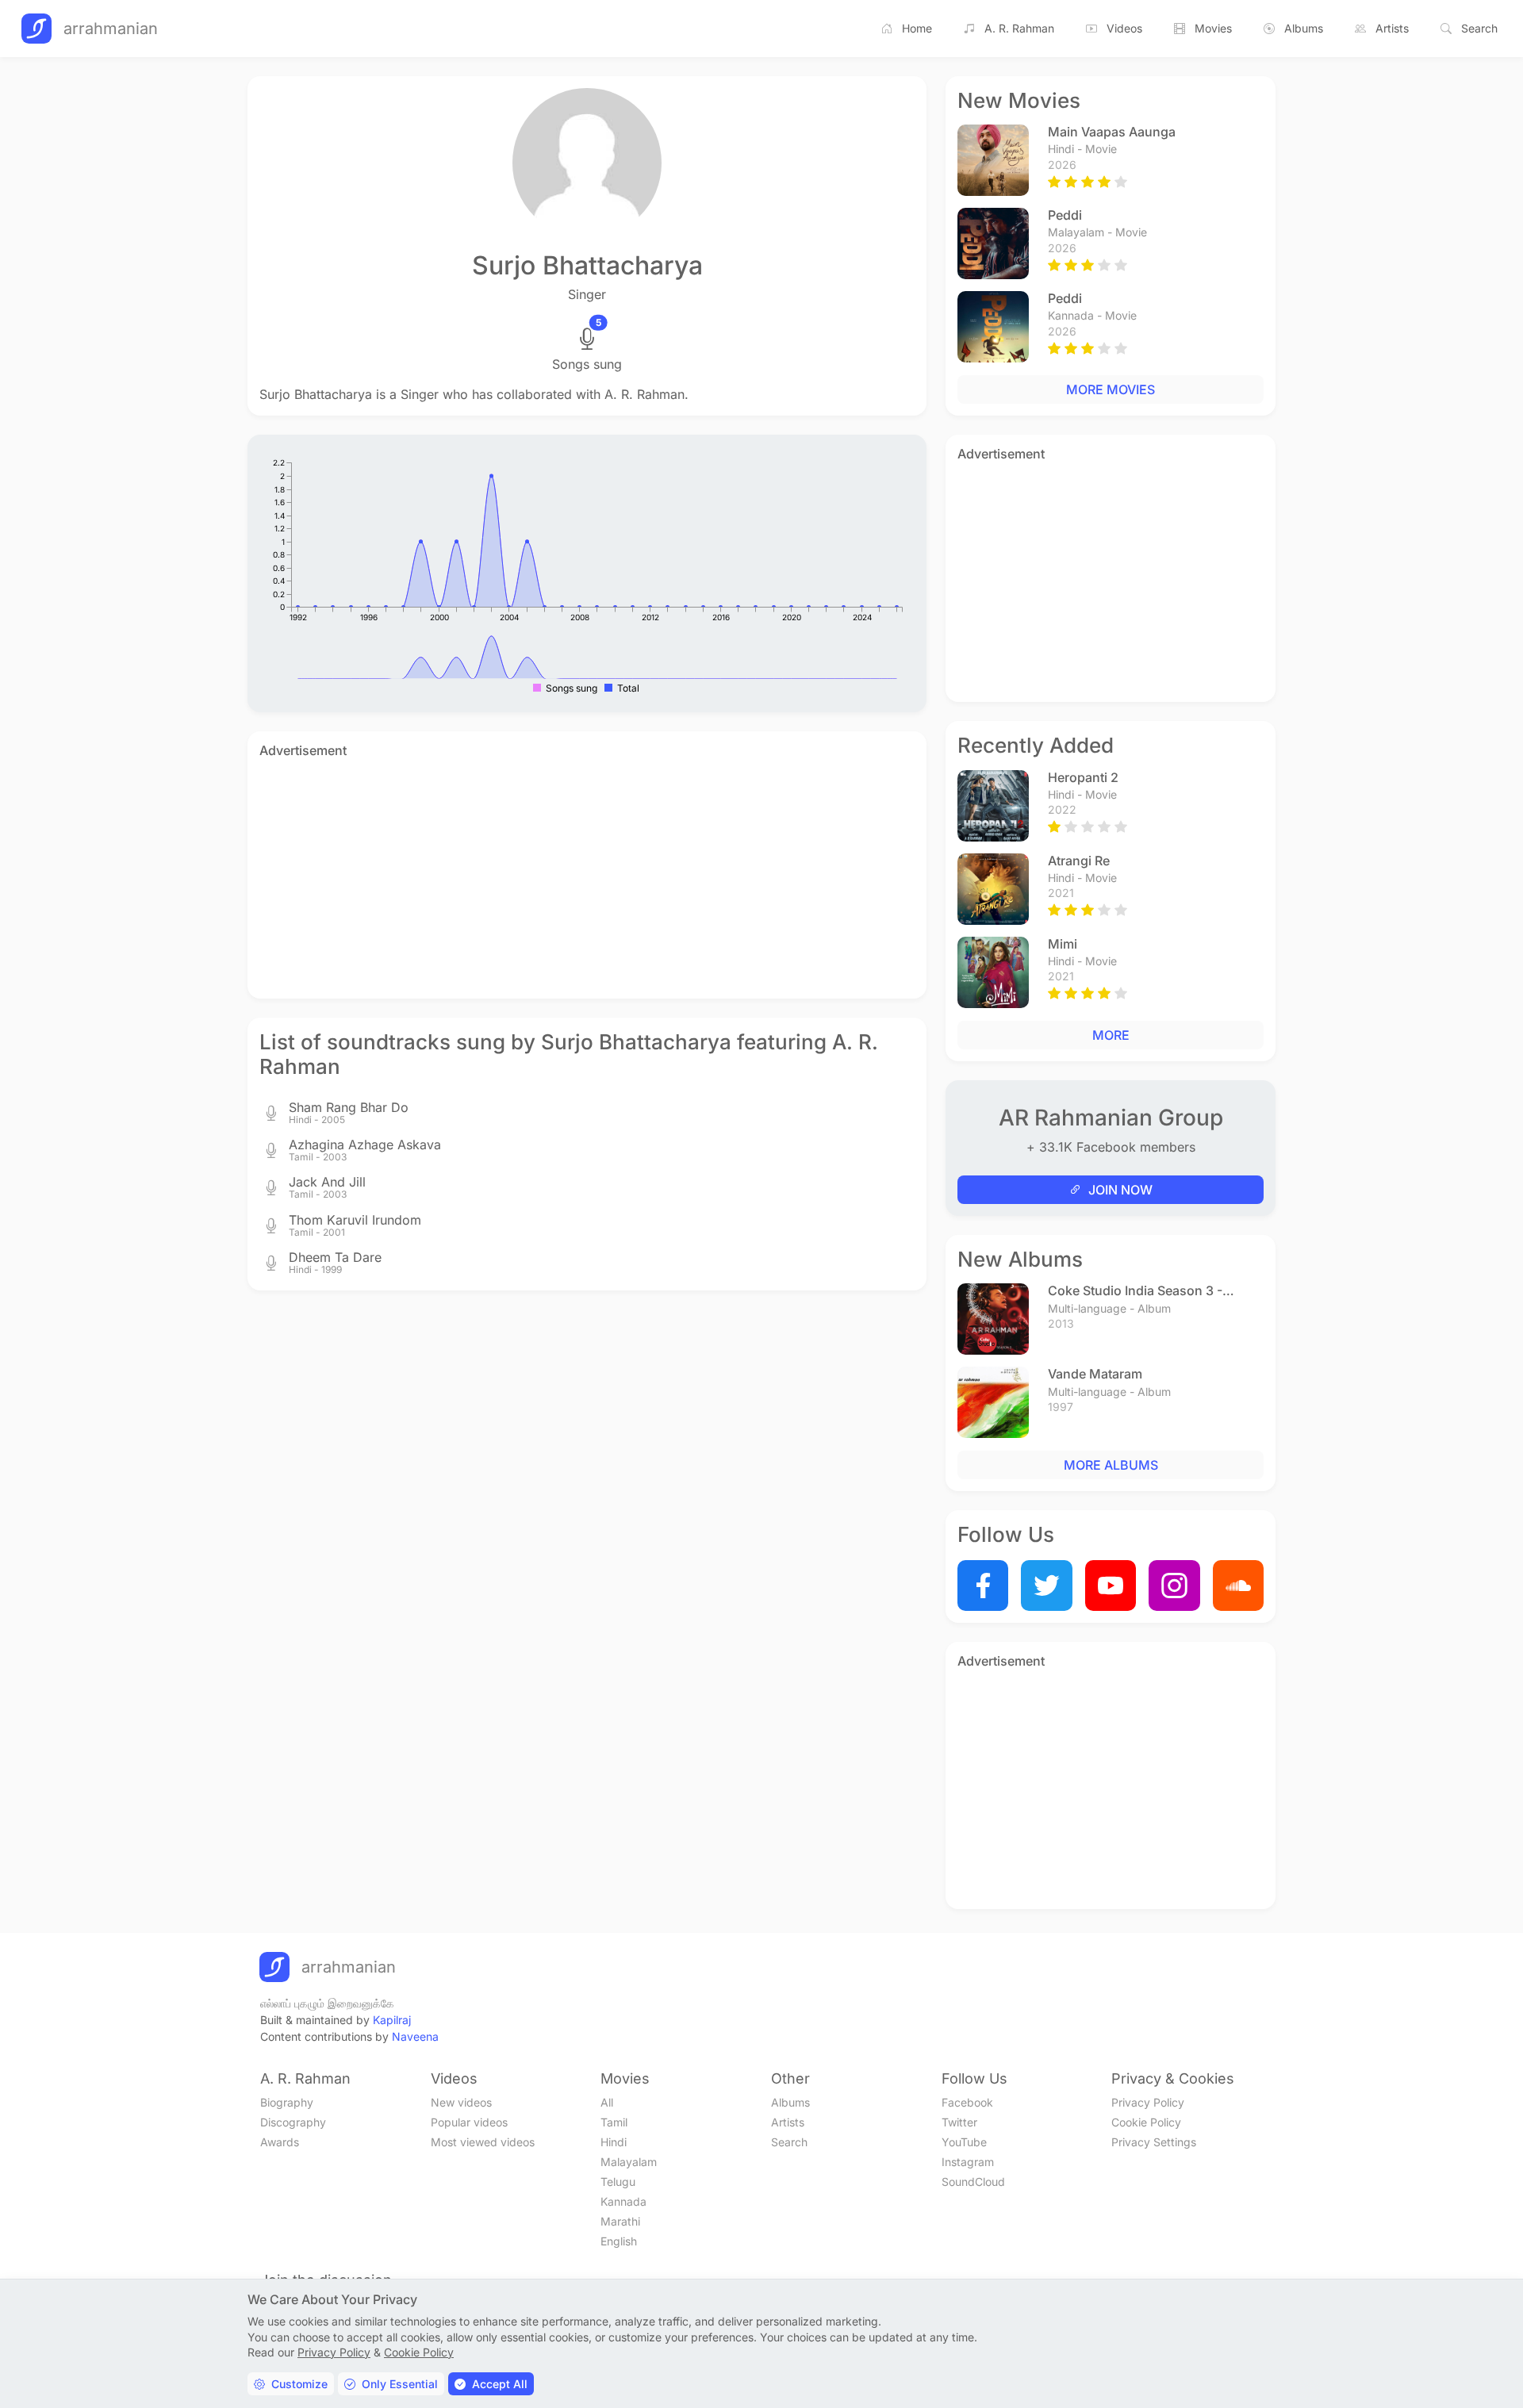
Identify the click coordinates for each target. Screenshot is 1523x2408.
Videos (1124, 28)
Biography (287, 2102)
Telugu (618, 2182)
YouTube (964, 2142)
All (607, 2102)
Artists (1392, 28)
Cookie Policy (1146, 2122)
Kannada (623, 2201)
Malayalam (629, 2162)
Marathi (620, 2221)
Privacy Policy (1148, 2102)
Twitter (959, 2122)
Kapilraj (392, 2020)
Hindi (614, 2142)
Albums (1304, 28)
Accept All (500, 2384)
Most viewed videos (483, 2142)
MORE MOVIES (1111, 389)
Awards (280, 2142)
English (619, 2241)
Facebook (967, 2102)
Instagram (968, 2162)
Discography (293, 2122)
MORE (1111, 1035)
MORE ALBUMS (1111, 1465)
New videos (461, 2102)
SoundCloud (973, 2182)
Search (1479, 28)
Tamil (614, 2122)
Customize (299, 2384)
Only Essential (400, 2384)
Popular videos (469, 2122)
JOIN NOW (1120, 1190)
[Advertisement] (587, 876)
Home (917, 28)
